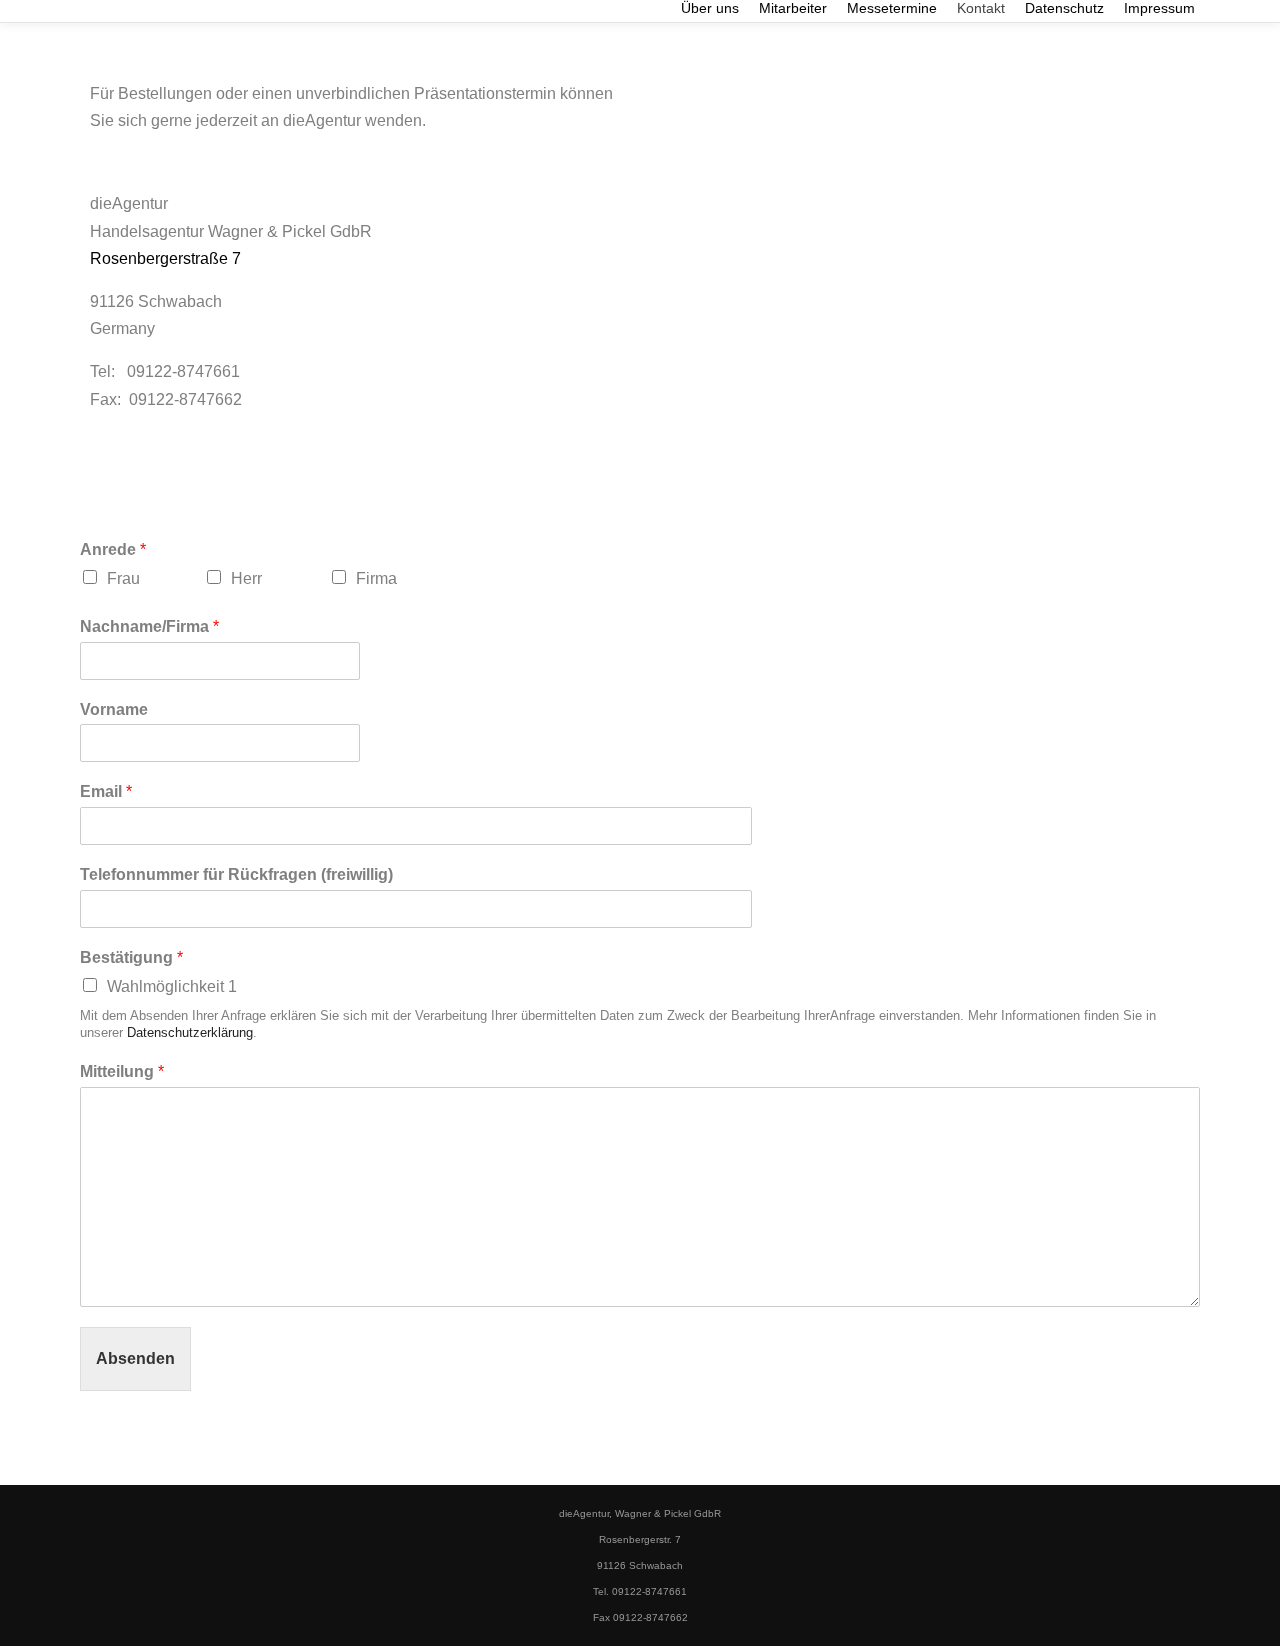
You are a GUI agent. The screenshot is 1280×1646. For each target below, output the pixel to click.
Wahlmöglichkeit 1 (172, 986)
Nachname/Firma (149, 626)
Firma (376, 578)
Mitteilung (122, 1071)
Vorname (114, 709)
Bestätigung (131, 957)
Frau (123, 578)
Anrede (113, 549)
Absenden (135, 1358)
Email (106, 791)
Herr (246, 578)
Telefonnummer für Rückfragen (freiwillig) (236, 874)
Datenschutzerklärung (190, 1032)
